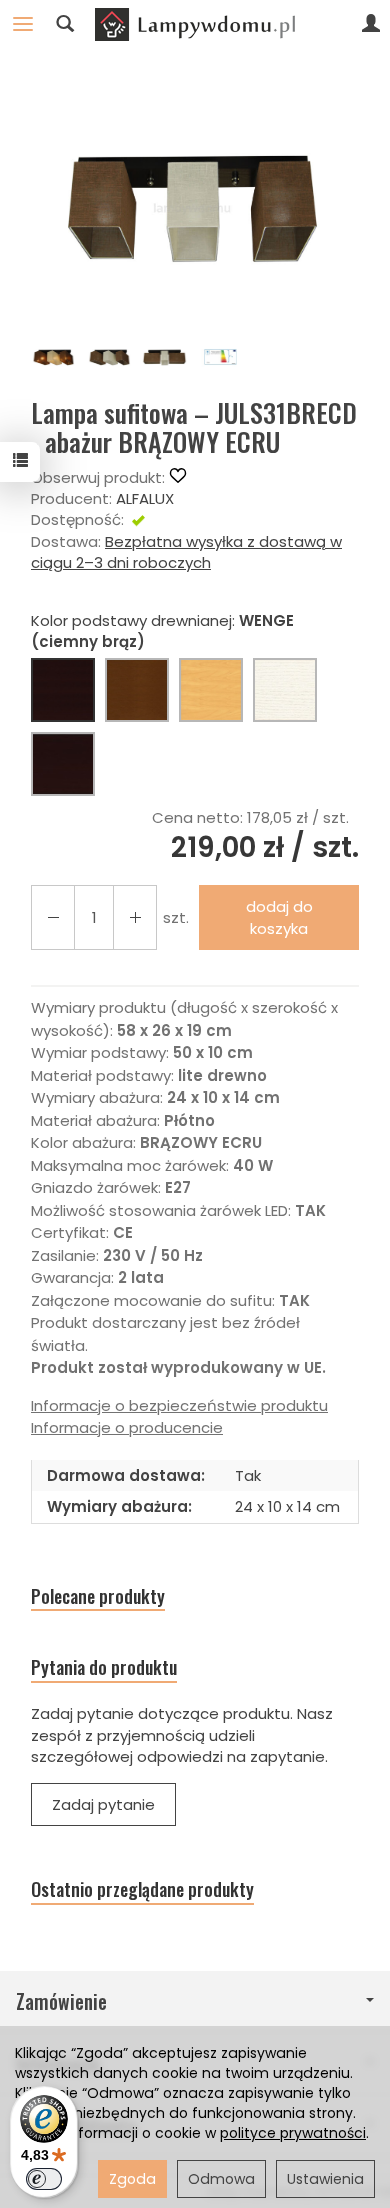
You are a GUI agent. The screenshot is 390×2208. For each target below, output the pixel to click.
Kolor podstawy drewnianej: (162, 631)
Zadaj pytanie (103, 1804)
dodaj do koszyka (279, 917)
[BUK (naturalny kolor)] (211, 690)
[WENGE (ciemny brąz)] (63, 690)
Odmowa (221, 2179)
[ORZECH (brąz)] (137, 690)
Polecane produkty (98, 1596)
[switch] (44, 2179)
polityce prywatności (293, 2133)
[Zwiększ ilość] (53, 917)
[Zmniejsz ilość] (135, 917)
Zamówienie (61, 2001)
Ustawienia (325, 2179)
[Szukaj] (65, 24)
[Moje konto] (371, 24)
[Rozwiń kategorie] (23, 24)
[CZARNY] (63, 764)
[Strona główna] (195, 24)
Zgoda (132, 2179)
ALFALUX (145, 498)
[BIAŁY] (285, 690)
